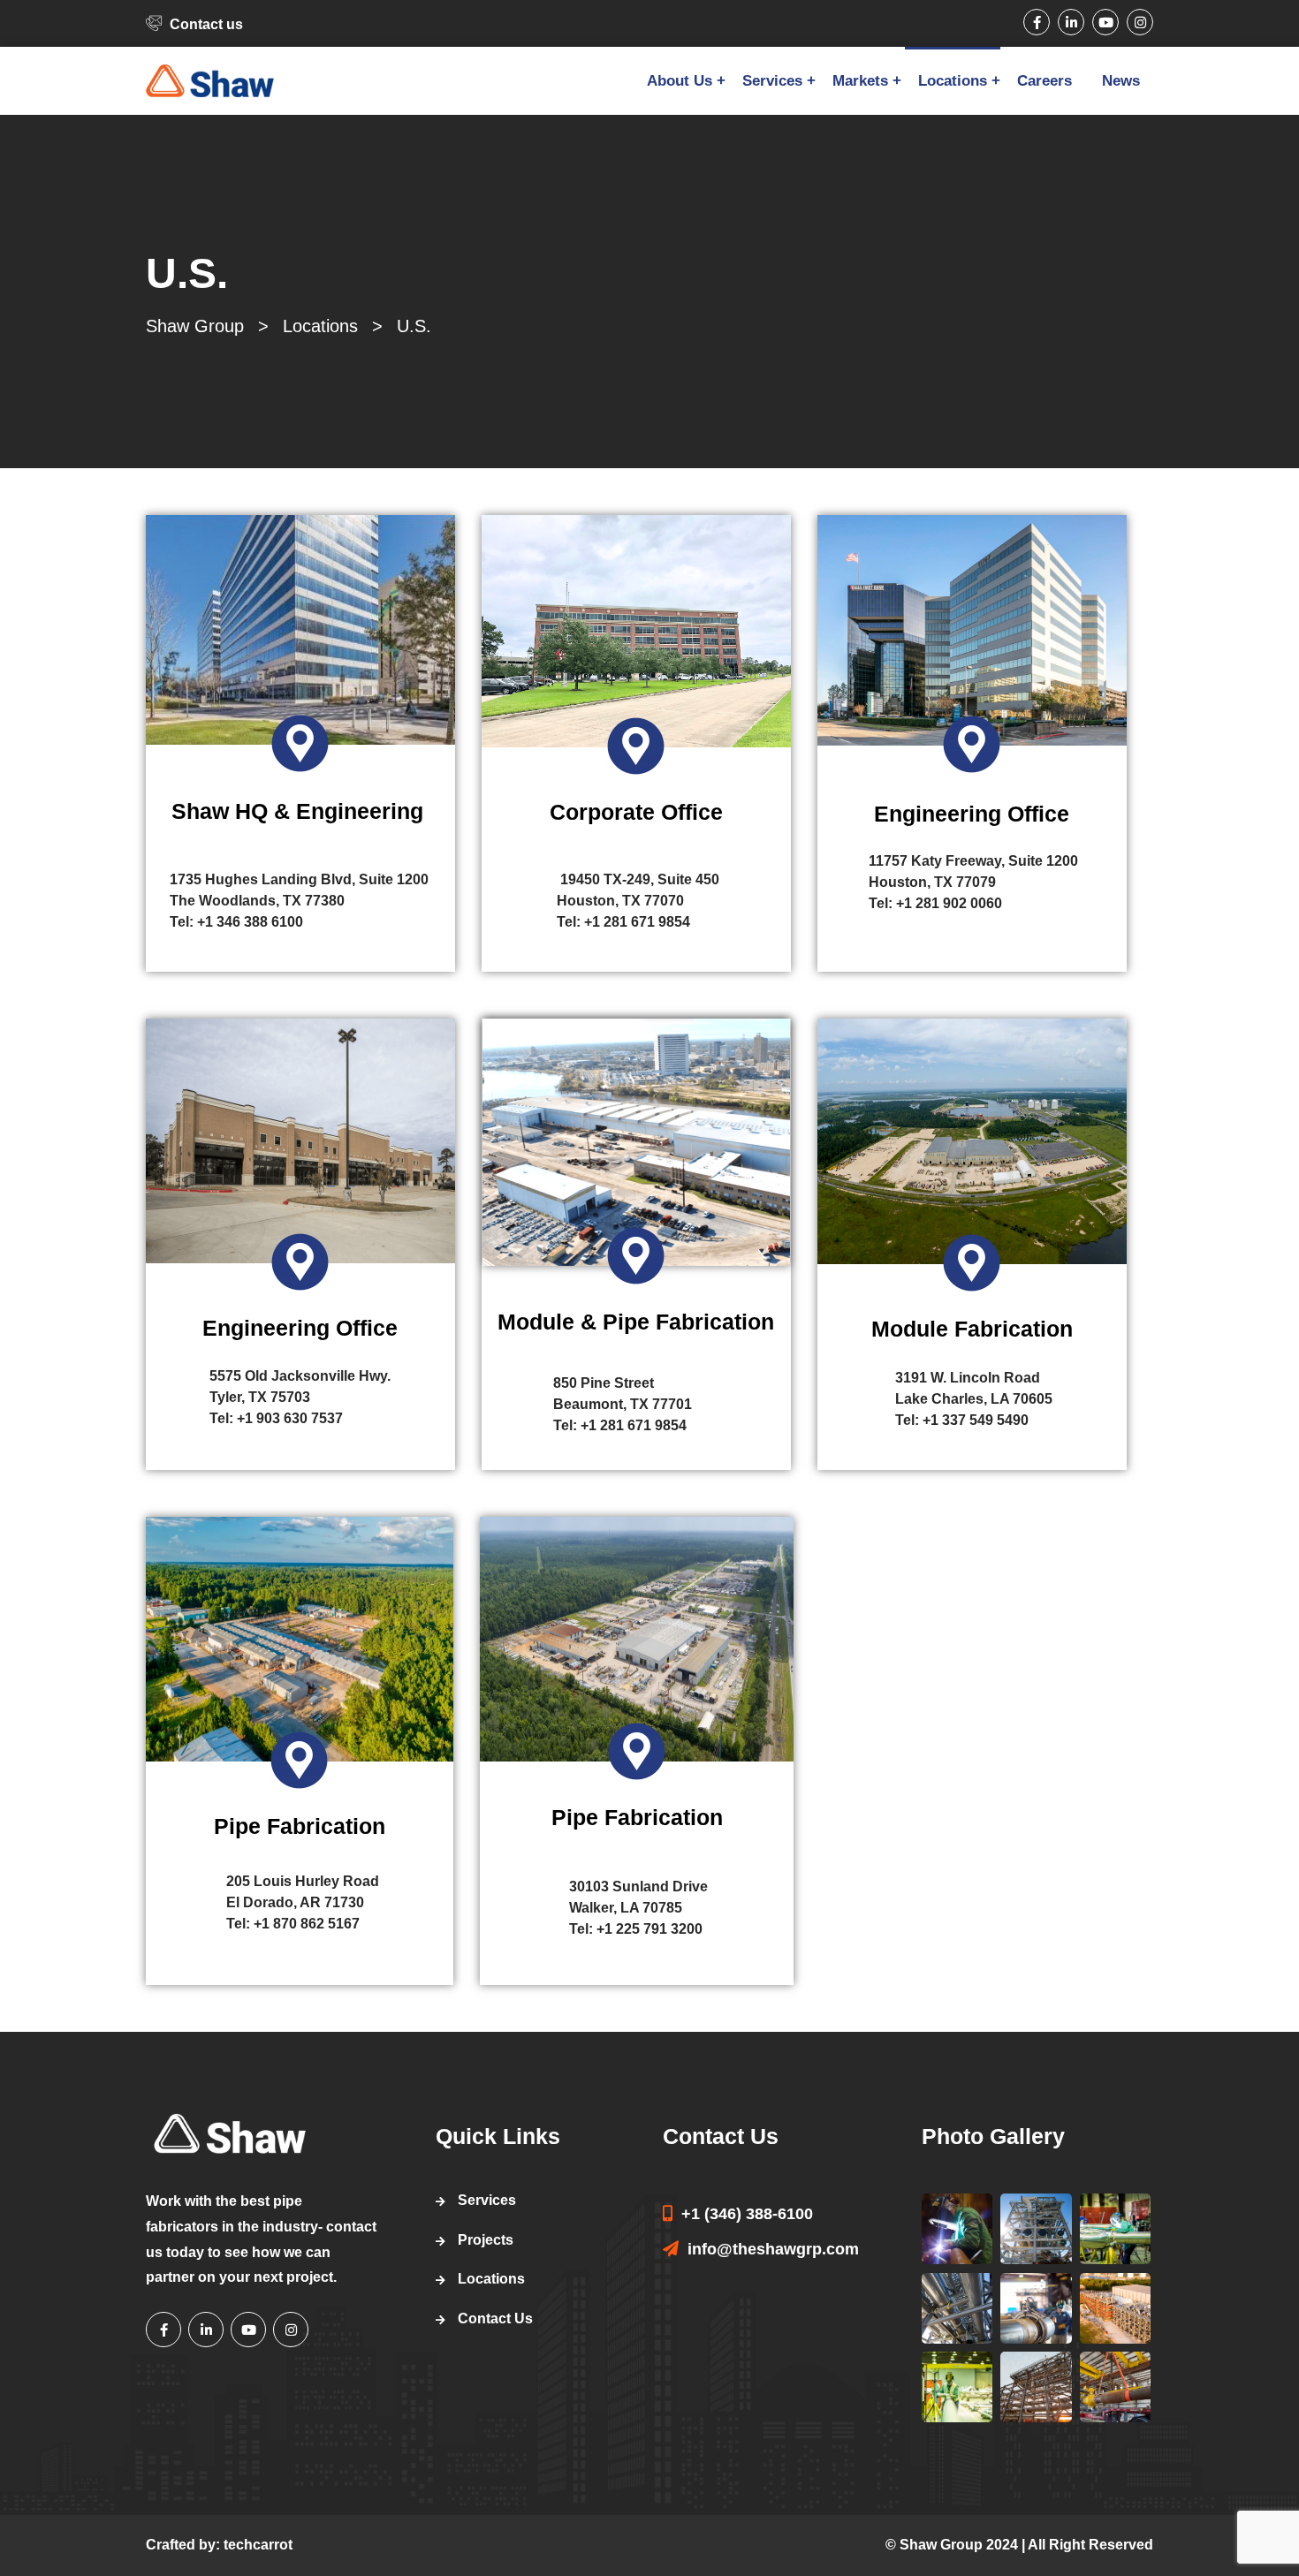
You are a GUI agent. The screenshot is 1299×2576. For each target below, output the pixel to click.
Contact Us (495, 2318)
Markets (860, 81)
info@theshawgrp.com (773, 2249)
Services (772, 81)
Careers (1045, 81)
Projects (486, 2240)
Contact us (206, 24)
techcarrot (258, 2545)
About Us (680, 81)
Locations (953, 81)
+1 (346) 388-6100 (747, 2214)
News (1121, 81)
